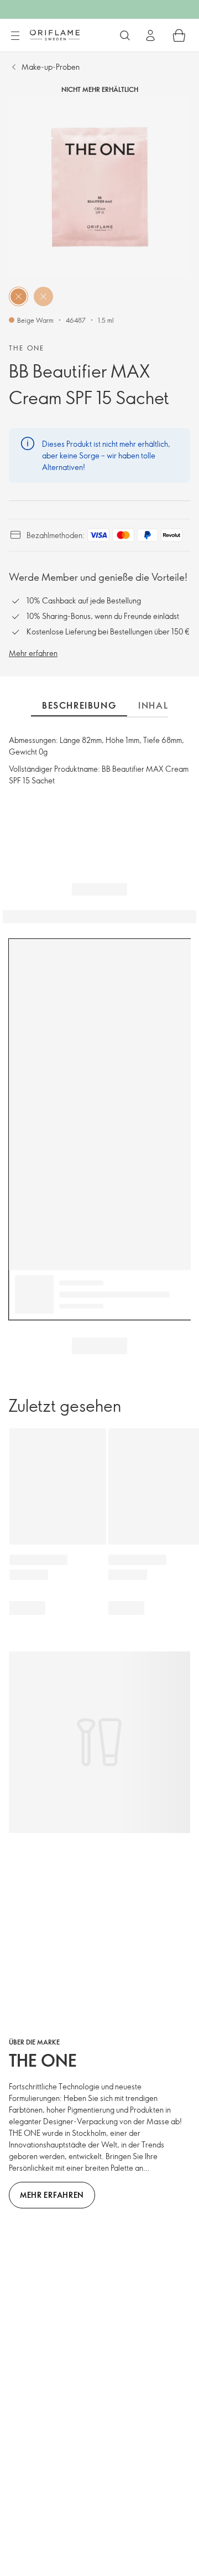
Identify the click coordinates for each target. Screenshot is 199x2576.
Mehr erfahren (33, 653)
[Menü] (15, 36)
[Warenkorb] (179, 35)
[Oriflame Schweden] (55, 35)
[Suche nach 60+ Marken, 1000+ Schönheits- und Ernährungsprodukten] (125, 35)
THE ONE (27, 348)
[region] (99, 188)
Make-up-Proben (51, 67)
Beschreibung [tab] (79, 705)
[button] (19, 296)
